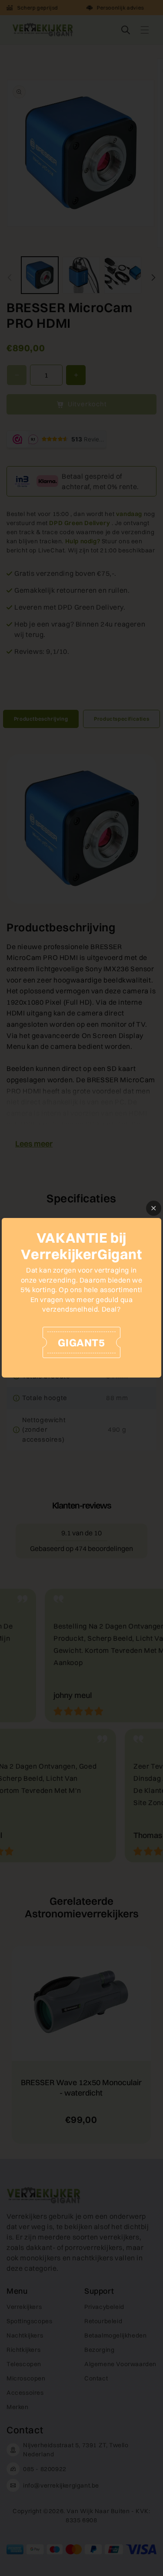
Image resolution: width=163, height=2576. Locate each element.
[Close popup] (154, 1208)
